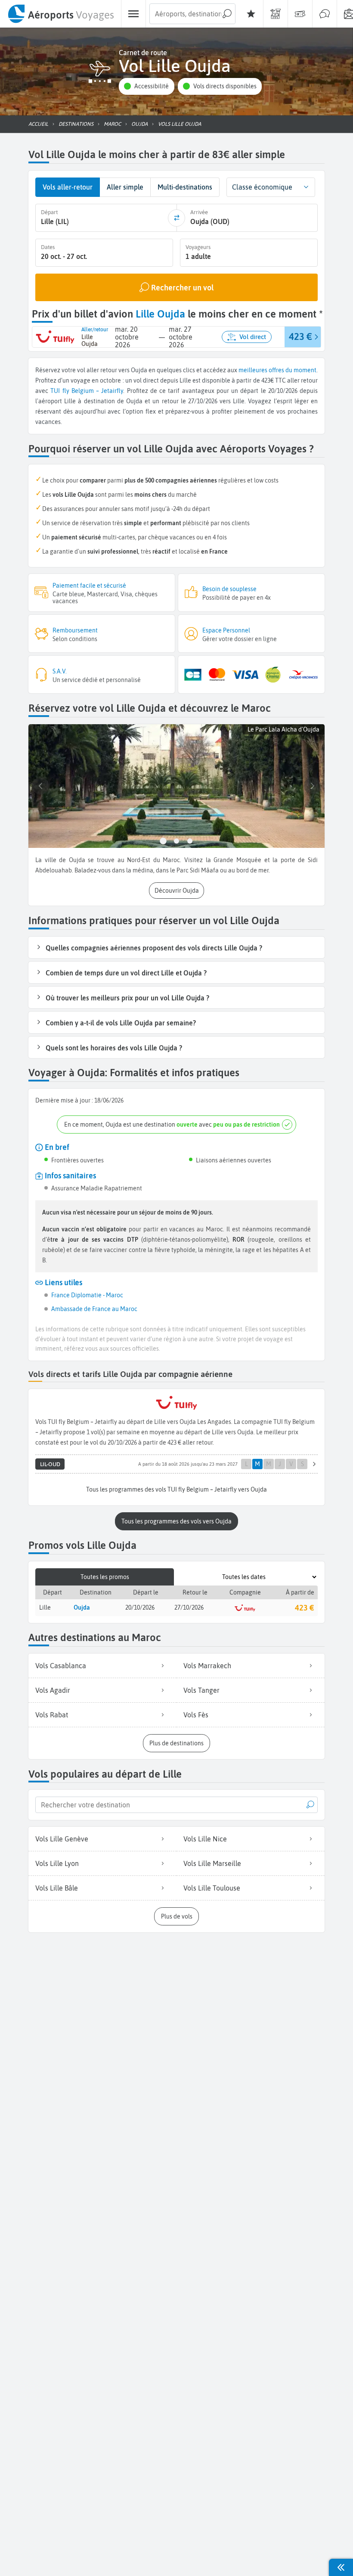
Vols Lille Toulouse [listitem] (212, 1888)
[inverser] (176, 218)
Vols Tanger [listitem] (201, 1690)
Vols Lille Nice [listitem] (205, 1839)
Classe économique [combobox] (262, 187)
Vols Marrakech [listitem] (207, 1666)
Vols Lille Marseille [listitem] (212, 1863)
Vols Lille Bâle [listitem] (57, 1888)
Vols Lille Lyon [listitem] (57, 1863)
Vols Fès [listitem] (196, 1715)
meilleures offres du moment (277, 370)
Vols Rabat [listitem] (52, 1715)
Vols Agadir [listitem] (53, 1690)
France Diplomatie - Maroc (87, 1295)
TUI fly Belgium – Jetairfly (87, 391)
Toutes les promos (105, 1577)
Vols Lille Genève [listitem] (62, 1839)
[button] (146, 86)
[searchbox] (192, 14)
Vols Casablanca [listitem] (61, 1666)
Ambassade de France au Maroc (94, 1309)
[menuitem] (60, 14)
